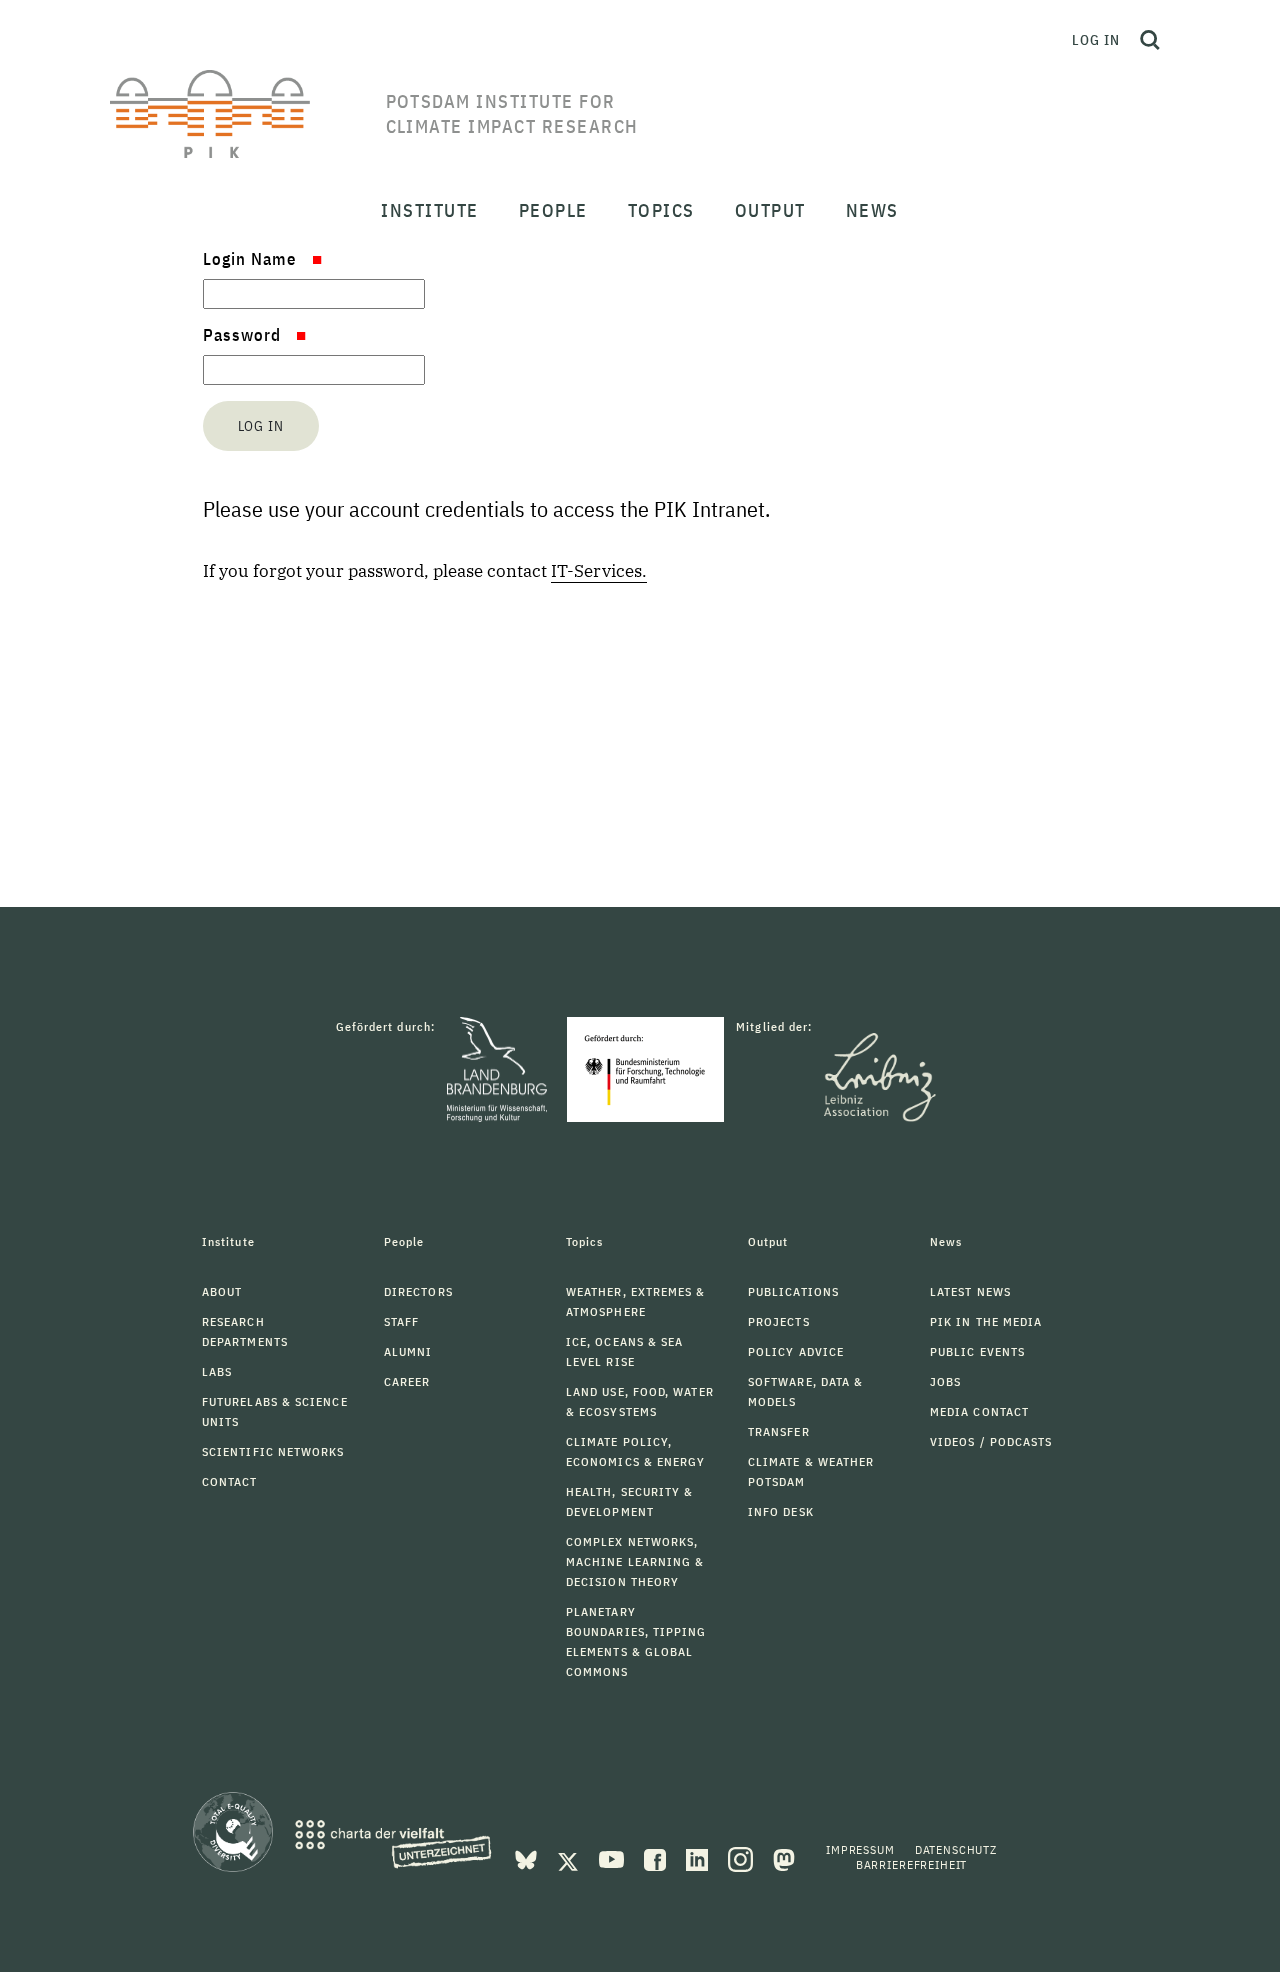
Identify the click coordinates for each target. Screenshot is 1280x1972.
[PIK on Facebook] (657, 1858)
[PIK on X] (570, 1858)
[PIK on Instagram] (742, 1858)
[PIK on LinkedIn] (699, 1858)
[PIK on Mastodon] (784, 1858)
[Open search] (1150, 40)
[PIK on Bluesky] (528, 1858)
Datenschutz (956, 1849)
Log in (1096, 40)
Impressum (860, 1849)
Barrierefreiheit (911, 1864)
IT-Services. (599, 571)
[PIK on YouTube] (613, 1858)
